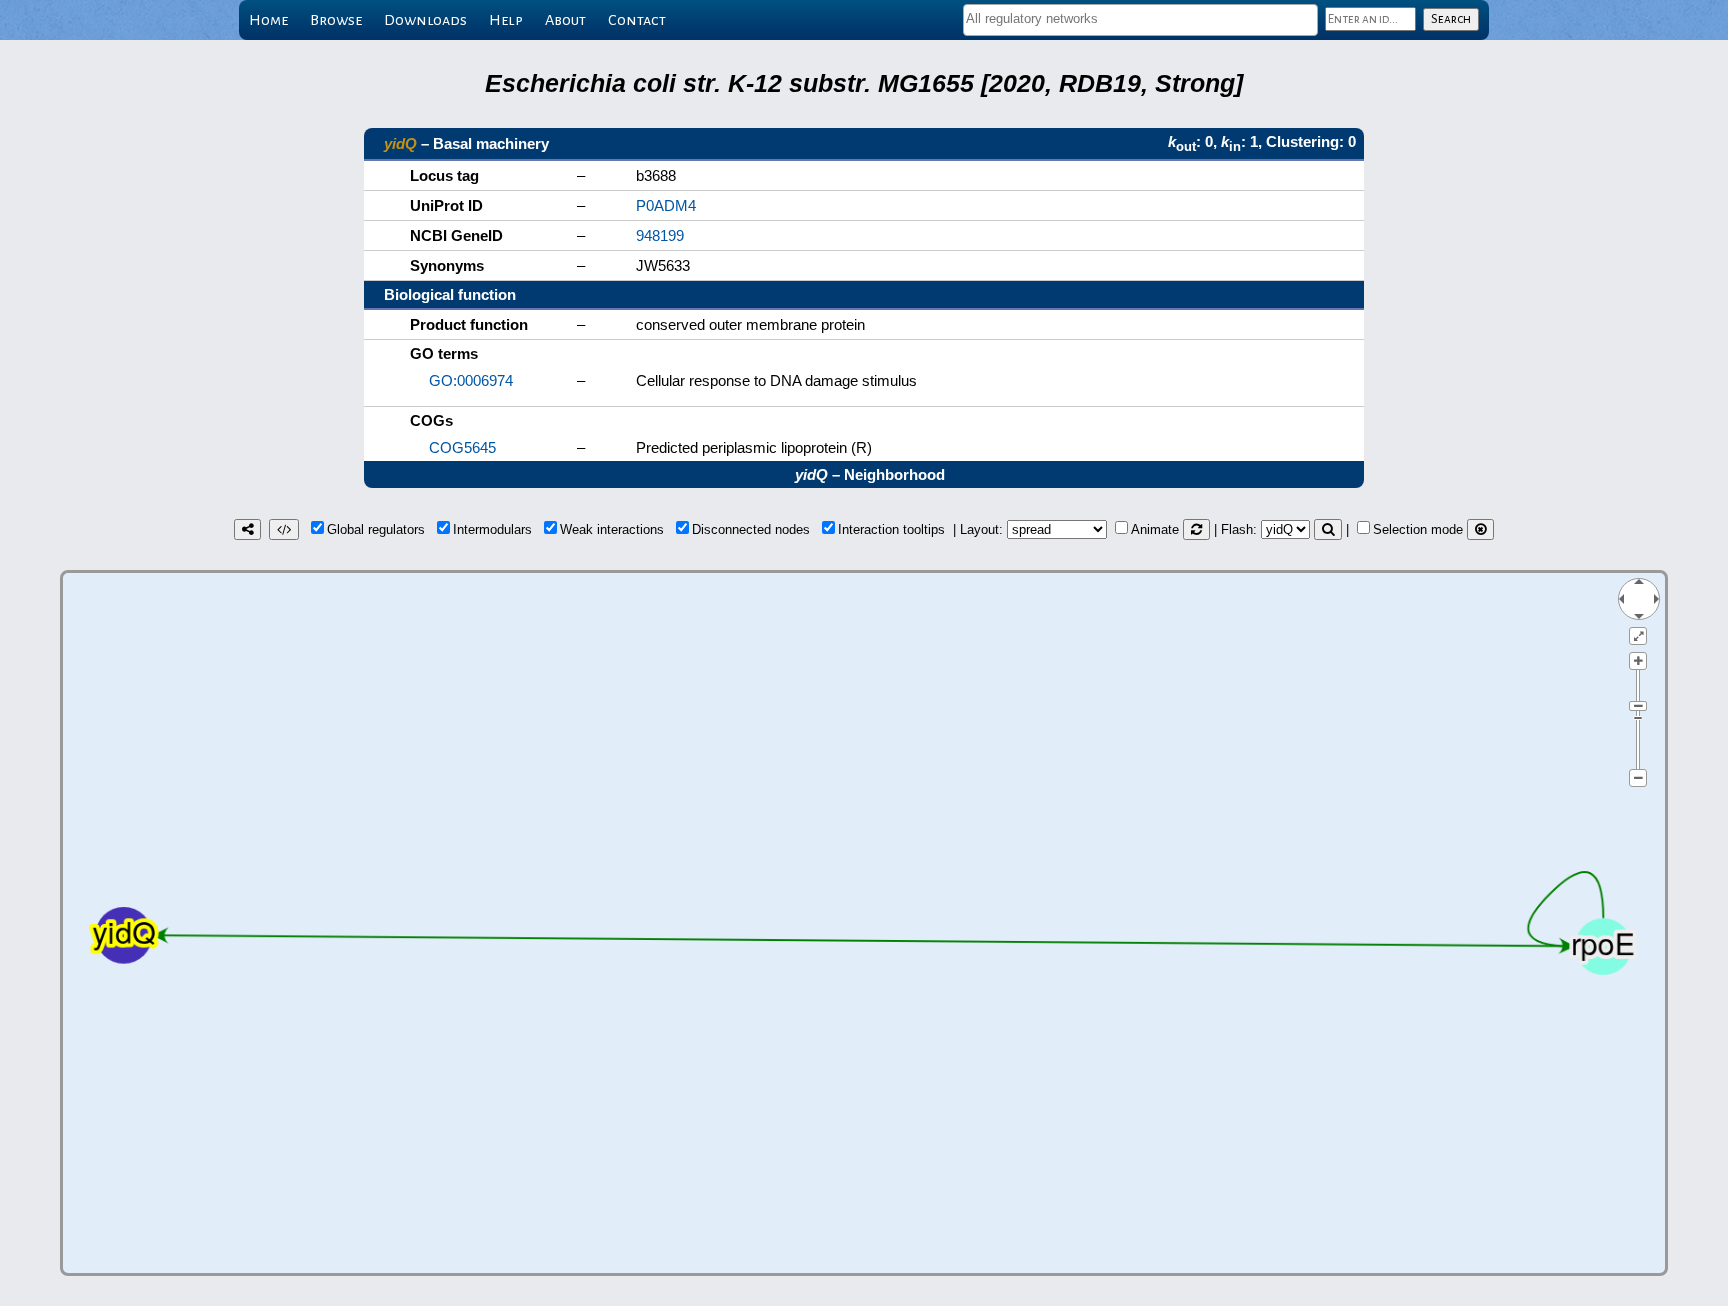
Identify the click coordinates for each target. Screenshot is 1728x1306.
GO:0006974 (471, 380)
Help (506, 20)
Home (268, 20)
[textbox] (1140, 18)
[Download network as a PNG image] (247, 529)
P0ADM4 (666, 205)
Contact (637, 20)
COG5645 (462, 447)
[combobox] (1140, 20)
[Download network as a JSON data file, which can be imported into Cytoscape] (284, 529)
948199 (660, 235)
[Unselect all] (1480, 529)
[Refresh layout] (1196, 529)
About (565, 20)
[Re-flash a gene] (1328, 529)
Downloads (425, 20)
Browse (336, 20)
